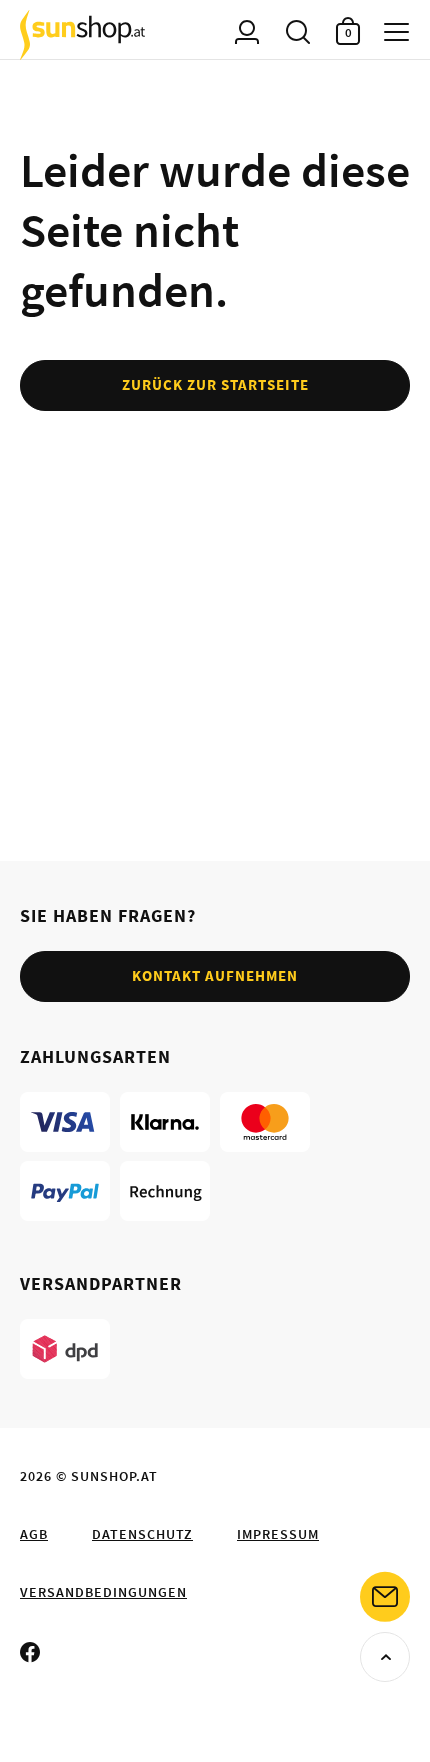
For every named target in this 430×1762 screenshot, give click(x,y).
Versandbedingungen (103, 1592)
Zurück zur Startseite (215, 384)
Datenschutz (142, 1534)
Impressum (278, 1534)
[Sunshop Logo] (82, 35)
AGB (34, 1534)
